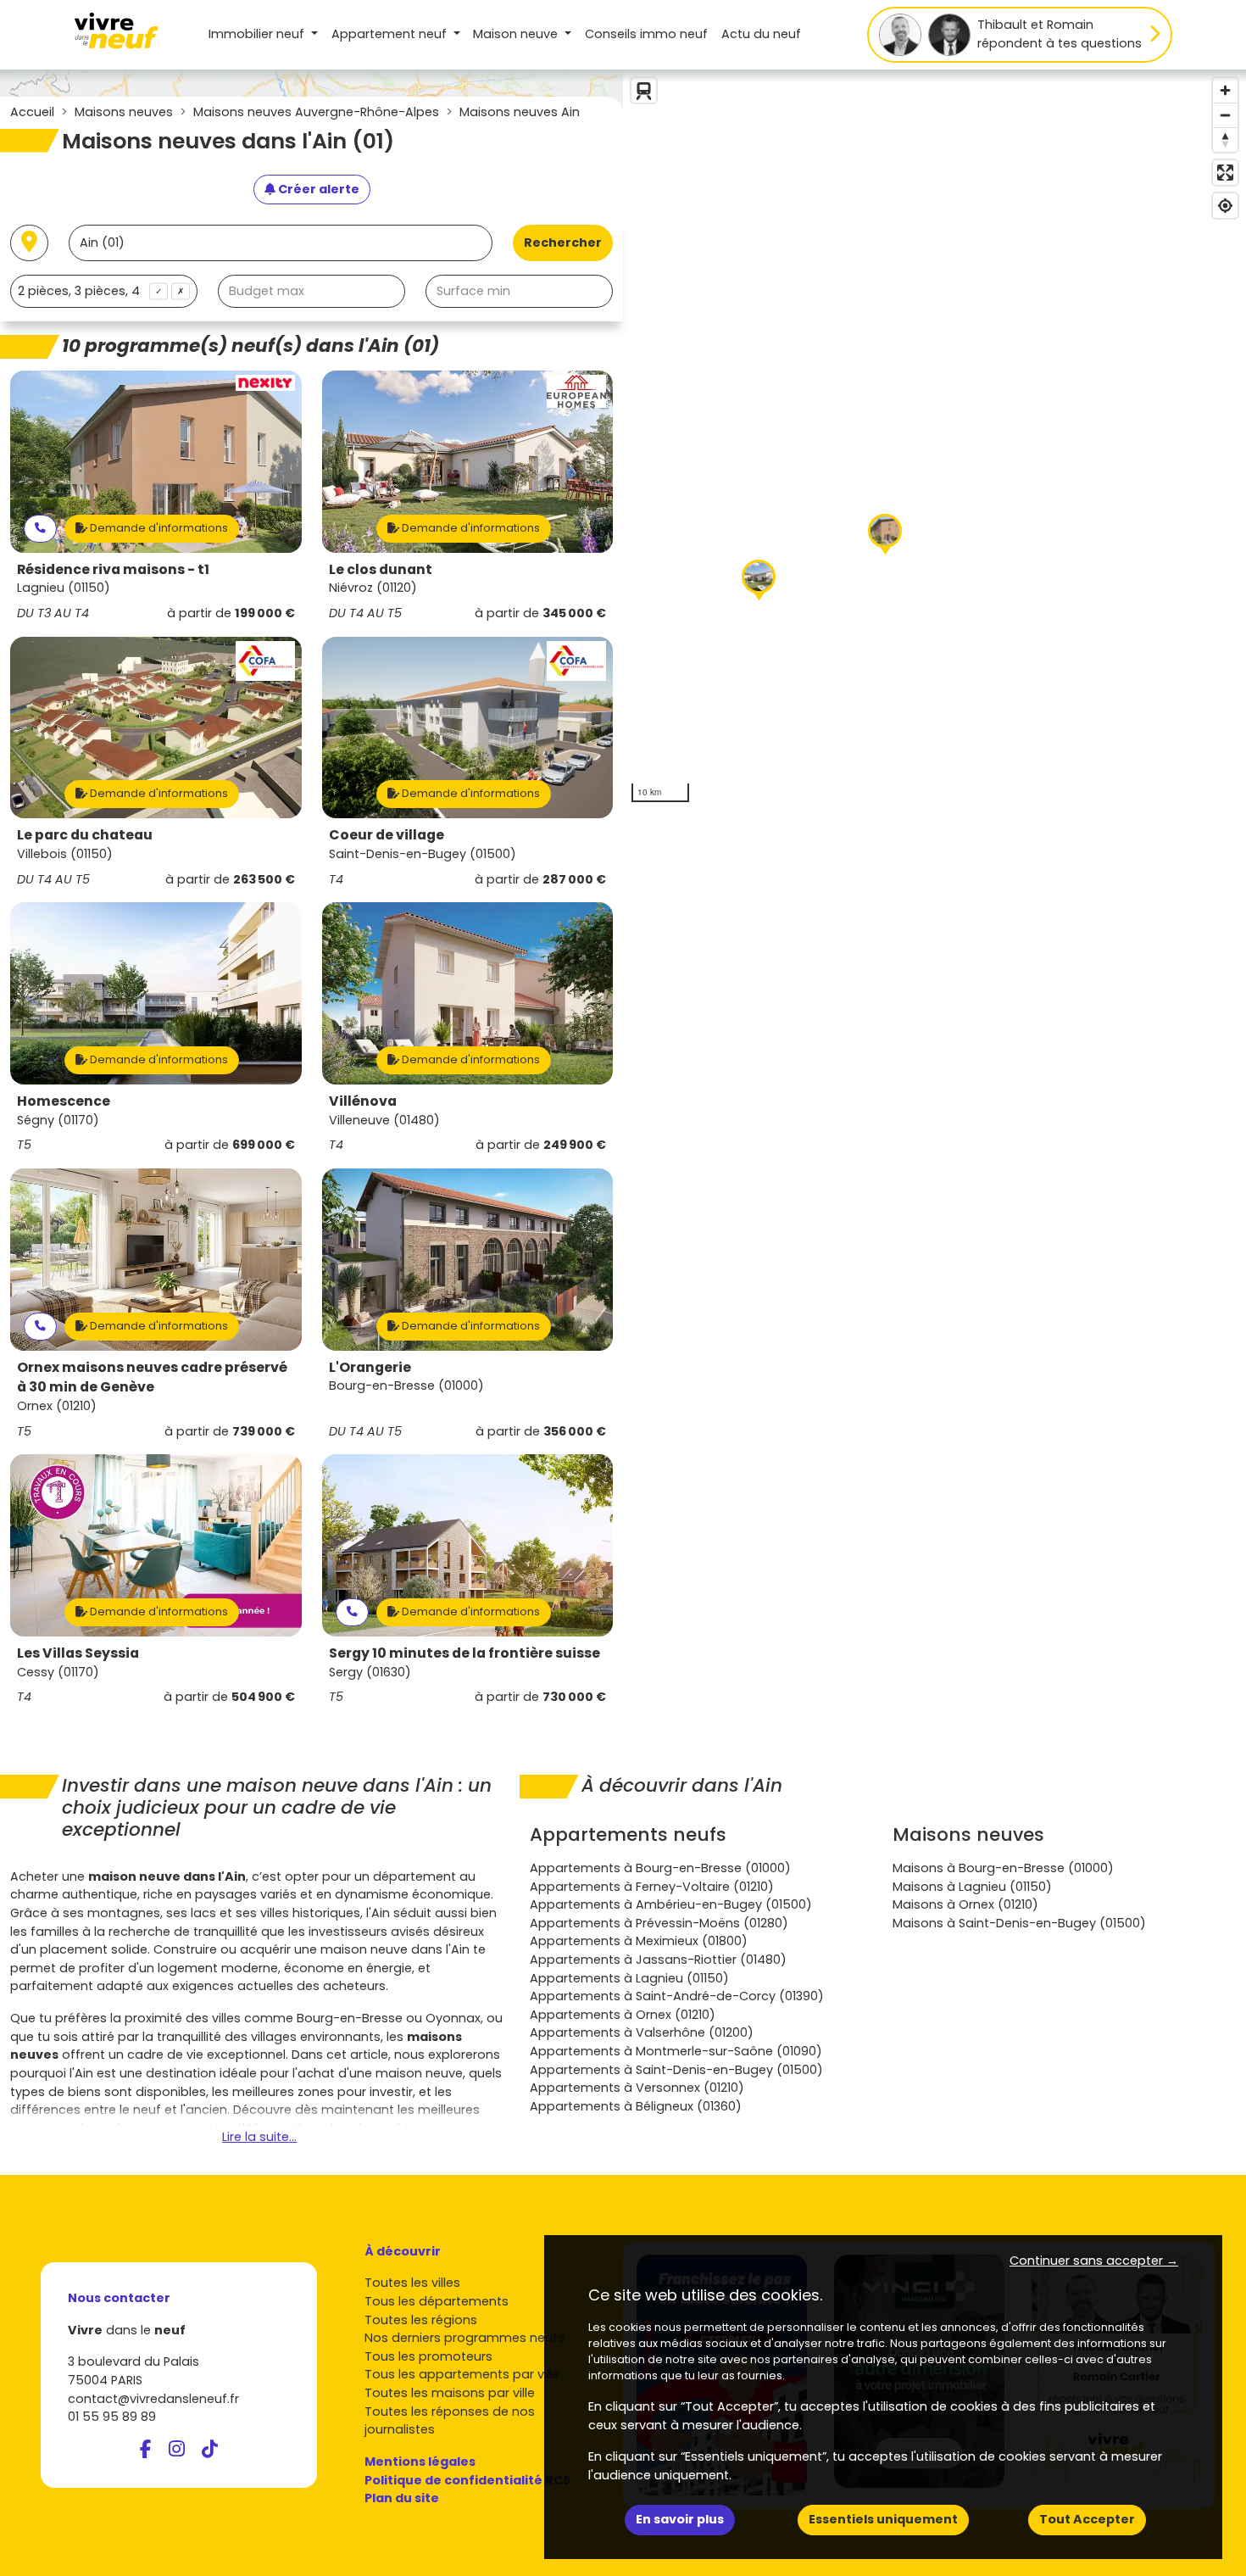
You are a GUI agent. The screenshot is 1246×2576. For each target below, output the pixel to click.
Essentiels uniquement (883, 2519)
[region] (934, 440)
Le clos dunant (381, 569)
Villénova (363, 1101)
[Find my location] (1225, 206)
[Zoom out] (1225, 115)
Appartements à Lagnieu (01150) (629, 1978)
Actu (761, 34)
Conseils (646, 34)
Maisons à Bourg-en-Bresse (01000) (1003, 1868)
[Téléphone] (40, 529)
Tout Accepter (1087, 2519)
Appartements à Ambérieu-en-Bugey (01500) (671, 1904)
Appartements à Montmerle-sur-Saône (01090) (676, 2051)
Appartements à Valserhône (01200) (642, 2032)
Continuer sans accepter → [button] (1094, 2261)
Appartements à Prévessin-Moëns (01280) (659, 1923)
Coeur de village (387, 835)
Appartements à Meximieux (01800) (639, 1941)
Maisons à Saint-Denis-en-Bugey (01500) (1019, 1923)
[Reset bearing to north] (1225, 139)
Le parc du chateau (85, 835)
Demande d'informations (158, 528)
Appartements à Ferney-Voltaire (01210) (652, 1887)
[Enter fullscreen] (1225, 173)
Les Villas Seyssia (78, 1653)
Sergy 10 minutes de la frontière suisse (464, 1653)
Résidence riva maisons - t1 (113, 569)
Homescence (64, 1101)
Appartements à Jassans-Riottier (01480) (658, 1960)
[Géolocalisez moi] (29, 243)
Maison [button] (515, 34)
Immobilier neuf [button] (258, 34)
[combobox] (104, 291)
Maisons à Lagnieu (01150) (972, 1887)
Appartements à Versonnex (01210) (637, 2088)
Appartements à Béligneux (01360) (636, 2106)
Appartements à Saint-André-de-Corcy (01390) (677, 1996)
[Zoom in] (1225, 90)
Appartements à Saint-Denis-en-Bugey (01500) (676, 2070)
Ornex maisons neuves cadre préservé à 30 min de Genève (152, 1377)
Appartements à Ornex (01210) (623, 2015)
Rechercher (563, 243)
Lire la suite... (259, 2137)
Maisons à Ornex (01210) (965, 1904)
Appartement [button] (389, 34)
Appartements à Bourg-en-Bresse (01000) (660, 1868)
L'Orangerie (370, 1367)
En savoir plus (680, 2519)
